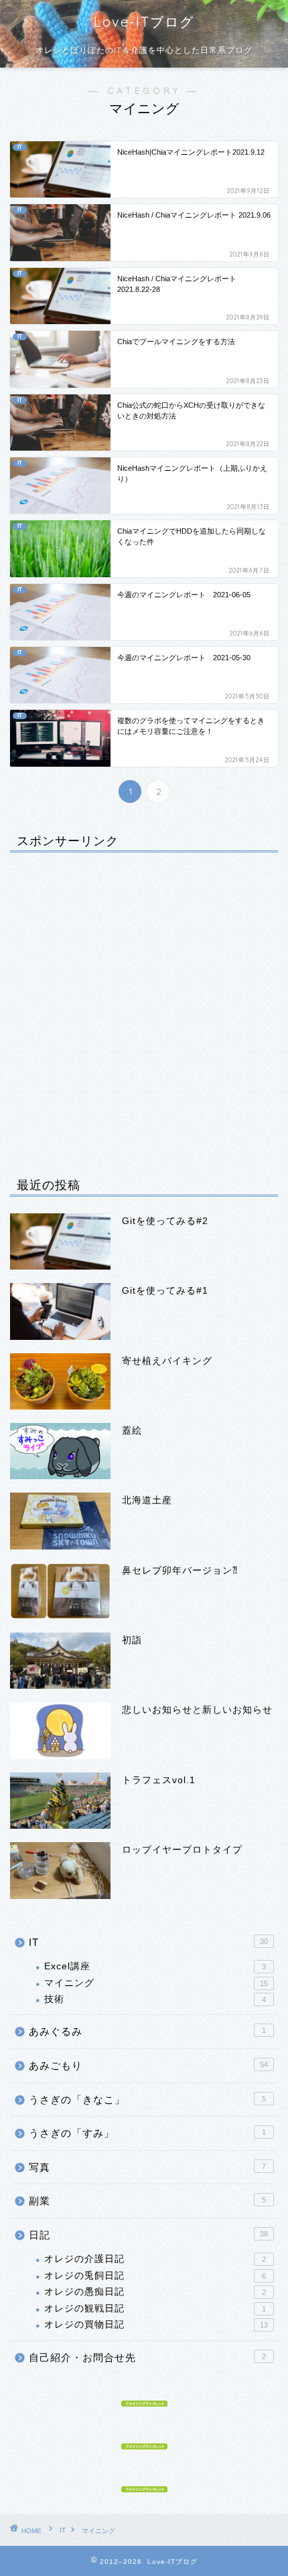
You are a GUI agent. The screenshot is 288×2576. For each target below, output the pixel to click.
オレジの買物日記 (156, 2325)
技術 (155, 1999)
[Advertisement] (144, 1006)
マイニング (156, 1983)
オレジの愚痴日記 (155, 2292)
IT (148, 1942)
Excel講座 (155, 1966)
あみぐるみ (147, 2031)
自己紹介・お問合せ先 (147, 2357)
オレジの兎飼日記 (155, 2276)
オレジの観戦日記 (155, 2308)
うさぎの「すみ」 (147, 2133)
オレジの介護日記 (155, 2259)
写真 (147, 2167)
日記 (148, 2235)
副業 (147, 2201)
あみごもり (148, 2065)
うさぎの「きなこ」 (147, 2100)
